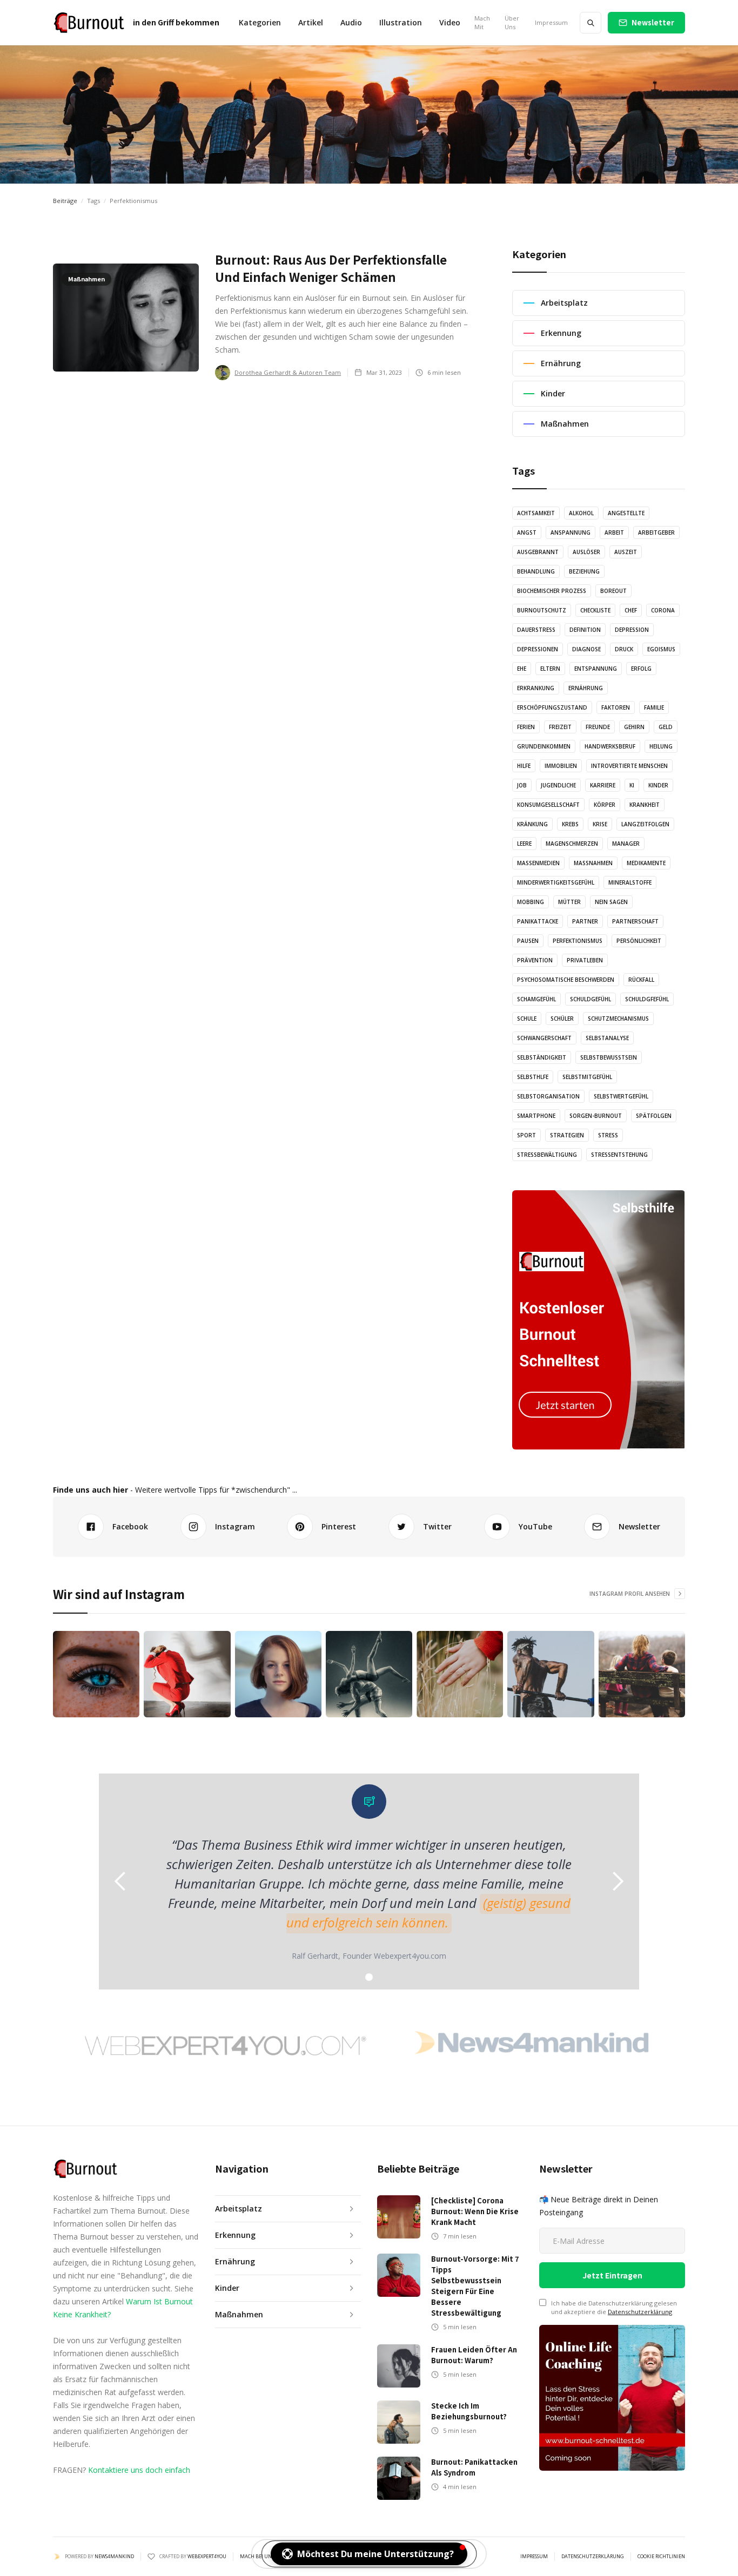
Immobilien (561, 766)
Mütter (569, 902)
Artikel (311, 22)
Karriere (603, 785)
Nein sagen (611, 902)
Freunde (598, 727)
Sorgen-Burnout (596, 1116)
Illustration (401, 22)
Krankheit (645, 805)
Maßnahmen (593, 863)
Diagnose (586, 649)
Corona (663, 610)
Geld (666, 727)
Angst (527, 532)
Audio (351, 22)
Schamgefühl (536, 999)
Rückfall (641, 980)
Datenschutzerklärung (640, 2312)
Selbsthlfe (533, 1077)
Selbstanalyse (607, 1038)
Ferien (526, 727)
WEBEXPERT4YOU (207, 2556)
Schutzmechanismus (618, 1019)
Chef (631, 610)
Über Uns (512, 22)
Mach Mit (482, 22)
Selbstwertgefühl (621, 1096)
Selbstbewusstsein (609, 1057)
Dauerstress (536, 630)
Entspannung (596, 669)
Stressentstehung (619, 1155)
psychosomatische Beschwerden (566, 980)
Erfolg (641, 669)
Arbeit (614, 532)
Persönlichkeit (639, 941)
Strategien (567, 1135)
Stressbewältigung (547, 1155)
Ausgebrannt (538, 552)
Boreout (613, 591)
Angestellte (626, 513)
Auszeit (626, 552)
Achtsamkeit (536, 513)
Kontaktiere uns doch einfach (139, 2470)
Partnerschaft (635, 921)
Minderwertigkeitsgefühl (556, 882)
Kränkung (532, 824)
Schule (527, 1019)
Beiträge (65, 201)
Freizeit (560, 727)
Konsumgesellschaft (548, 805)
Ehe (522, 669)
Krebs (570, 824)
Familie (654, 707)
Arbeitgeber (656, 532)
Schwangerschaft (544, 1038)
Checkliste (595, 610)
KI (632, 785)
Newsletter (653, 22)
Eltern (550, 669)
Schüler (562, 1019)
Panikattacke (538, 921)
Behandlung (536, 571)
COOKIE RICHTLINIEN (661, 2557)
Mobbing (531, 902)
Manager (626, 844)
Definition (585, 630)
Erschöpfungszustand (552, 707)
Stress (608, 1135)
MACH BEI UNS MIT (262, 2557)
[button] (260, 23)
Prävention (535, 960)
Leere (524, 844)
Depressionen (538, 649)
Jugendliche (558, 785)
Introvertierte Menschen (629, 766)
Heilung (661, 746)
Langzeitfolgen (645, 824)
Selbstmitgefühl (587, 1077)
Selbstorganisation (548, 1096)
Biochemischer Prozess (552, 591)
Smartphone (536, 1116)
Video (450, 22)
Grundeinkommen (544, 746)
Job (522, 785)
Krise (600, 824)
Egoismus (661, 649)
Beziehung (584, 571)
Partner (585, 921)
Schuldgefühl (591, 999)
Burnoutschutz (542, 610)
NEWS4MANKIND (114, 2556)
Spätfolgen (654, 1116)
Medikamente (646, 863)
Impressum (551, 22)
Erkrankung (536, 688)
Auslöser (586, 552)
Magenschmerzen (572, 844)
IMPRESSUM (534, 2557)
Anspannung (571, 532)
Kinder (658, 785)
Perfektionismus (578, 941)
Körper (605, 805)
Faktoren (616, 707)
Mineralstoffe (630, 882)
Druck (624, 649)
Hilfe (524, 766)
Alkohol (581, 513)
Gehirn (634, 727)
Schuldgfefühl (647, 999)
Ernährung (586, 688)
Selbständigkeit (542, 1057)
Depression (632, 630)
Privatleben (585, 960)
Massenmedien (538, 863)
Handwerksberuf (610, 746)
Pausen (528, 941)
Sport (526, 1135)
